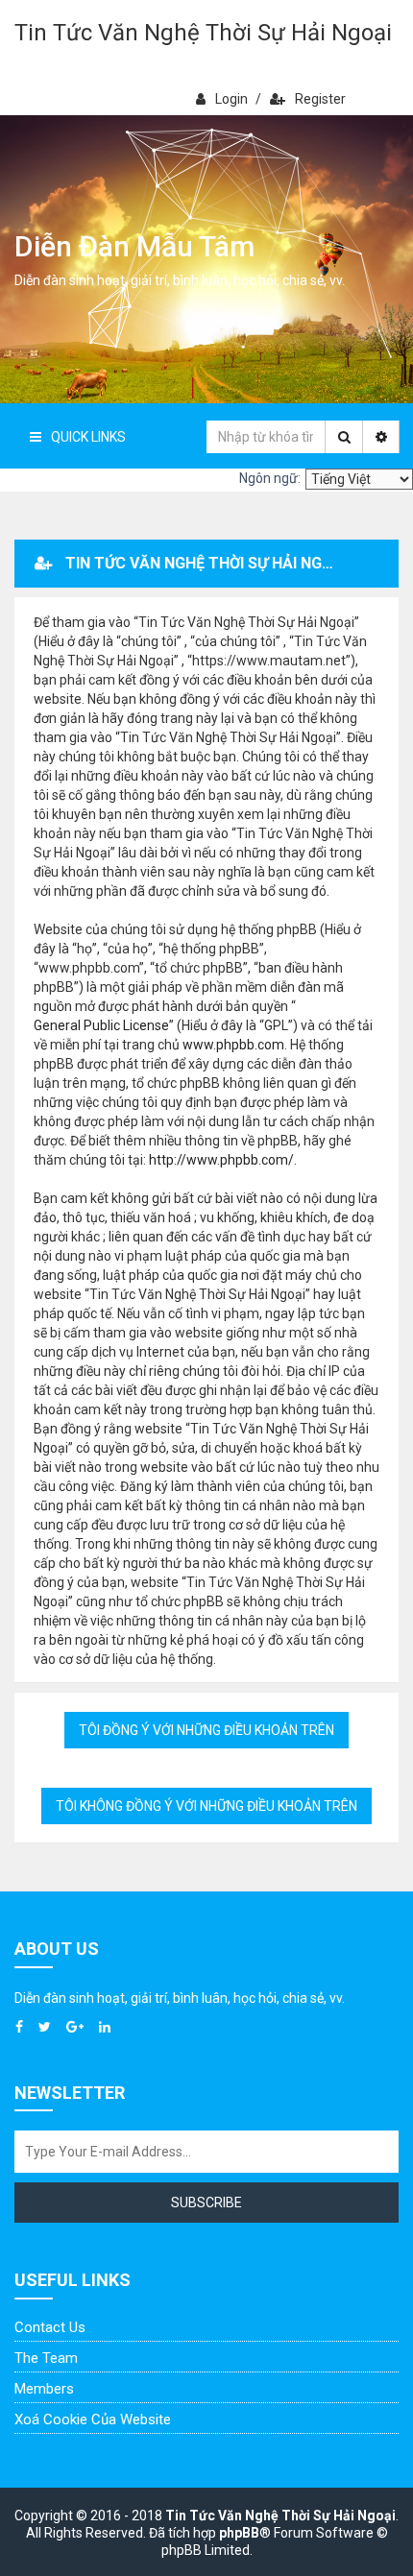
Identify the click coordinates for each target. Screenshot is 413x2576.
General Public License (101, 1025)
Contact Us (50, 2327)
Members (44, 2389)
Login (231, 99)
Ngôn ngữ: (270, 478)
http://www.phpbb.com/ (221, 1160)
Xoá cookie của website (93, 2420)
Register (320, 99)
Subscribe (206, 2203)
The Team (46, 2358)
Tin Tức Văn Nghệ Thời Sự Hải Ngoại (203, 33)
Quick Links (88, 437)
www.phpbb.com (233, 1045)
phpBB (239, 2533)
